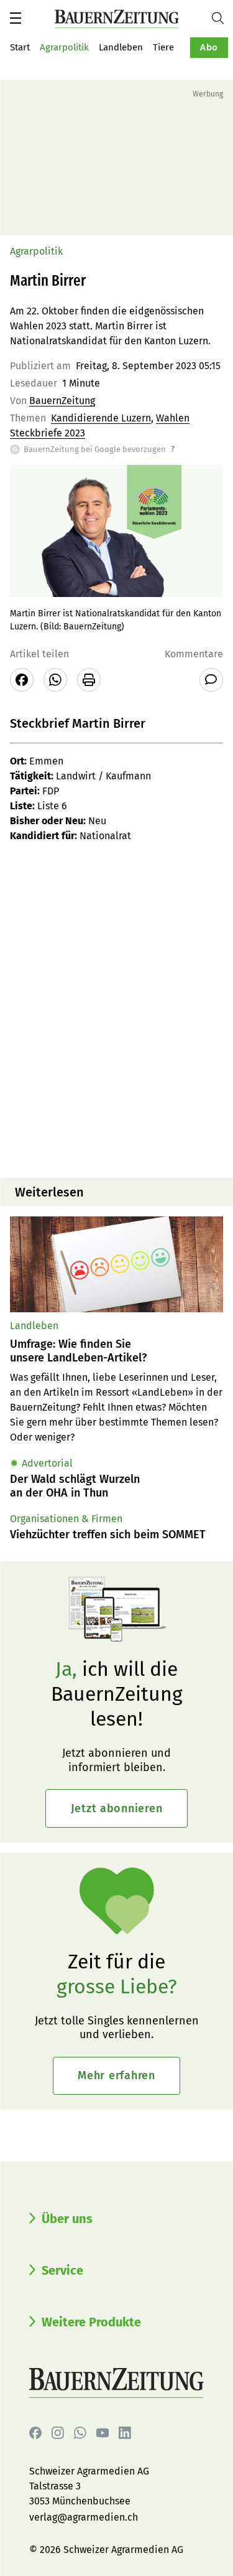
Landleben (121, 47)
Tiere (163, 47)
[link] (116, 1351)
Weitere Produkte (91, 2322)
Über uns (67, 2219)
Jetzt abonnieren (117, 1808)
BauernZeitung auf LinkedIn (125, 2433)
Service (62, 2270)
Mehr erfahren (116, 2075)
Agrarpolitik (64, 47)
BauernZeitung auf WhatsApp (80, 2433)
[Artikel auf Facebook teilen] (22, 680)
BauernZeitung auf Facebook (35, 2433)
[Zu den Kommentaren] (211, 680)
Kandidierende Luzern (101, 418)
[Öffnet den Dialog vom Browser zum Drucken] (89, 680)
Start (20, 47)
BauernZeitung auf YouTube (103, 2433)
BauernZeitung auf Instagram (58, 2433)
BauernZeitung (62, 401)
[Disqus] (116, 1009)
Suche (222, 18)
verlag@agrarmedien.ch (84, 2517)
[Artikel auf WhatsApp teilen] (55, 680)
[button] (16, 18)
